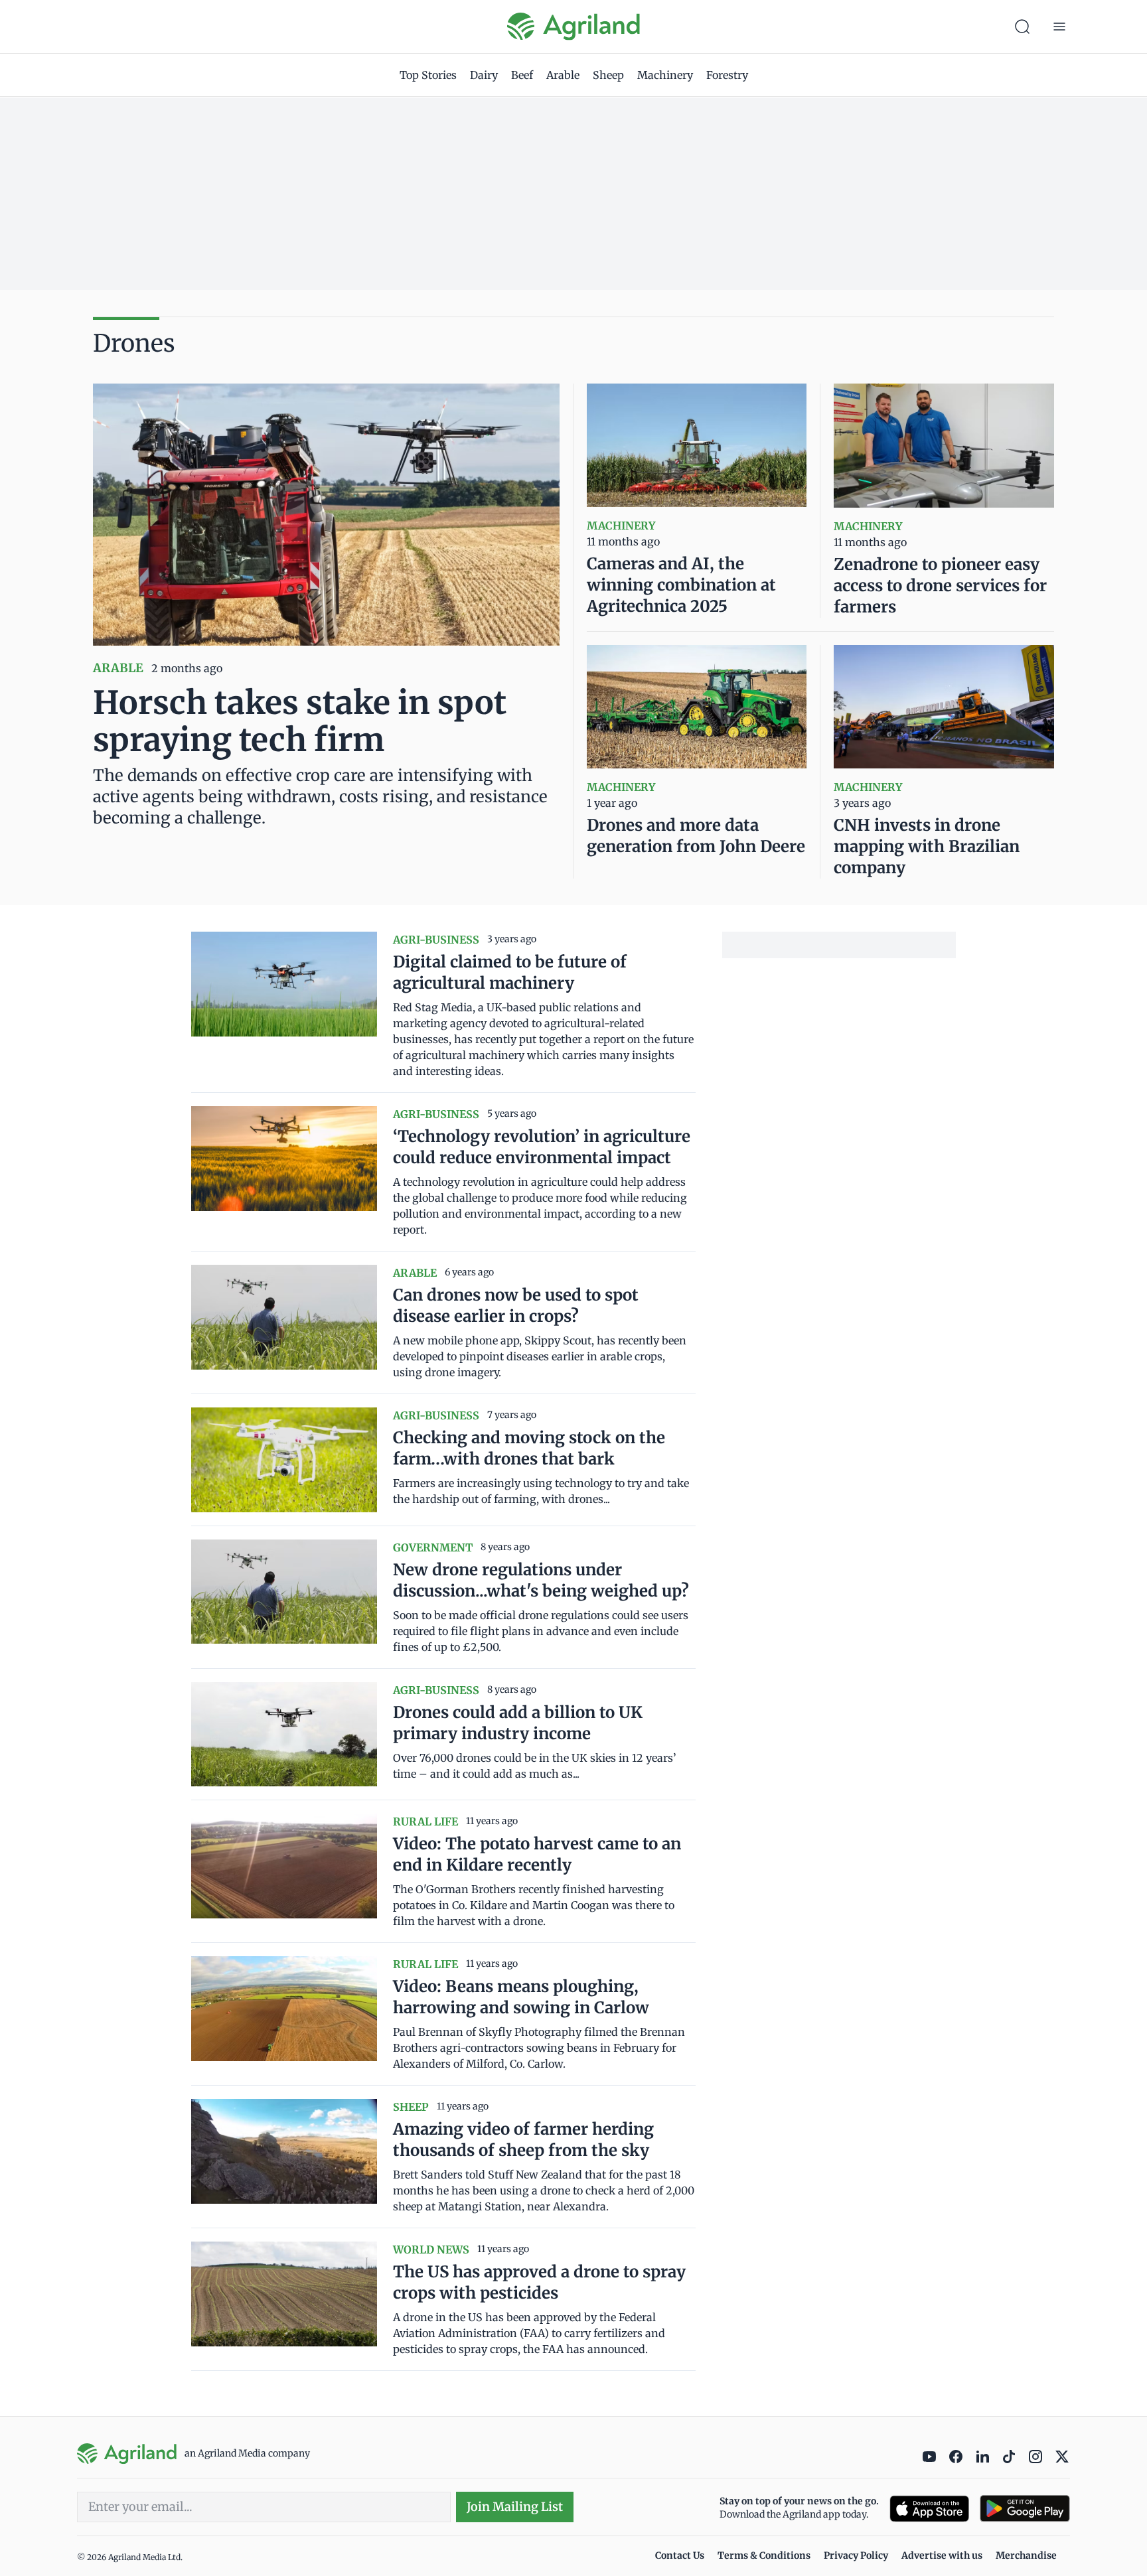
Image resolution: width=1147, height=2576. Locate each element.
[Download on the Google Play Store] (1025, 2509)
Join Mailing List (515, 2507)
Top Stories (428, 75)
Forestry (727, 75)
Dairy (484, 75)
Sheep (608, 75)
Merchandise (1026, 2555)
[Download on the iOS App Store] (929, 2509)
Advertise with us (942, 2555)
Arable (563, 75)
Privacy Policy (856, 2555)
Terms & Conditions (764, 2555)
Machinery (665, 75)
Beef (522, 75)
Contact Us (680, 2555)
